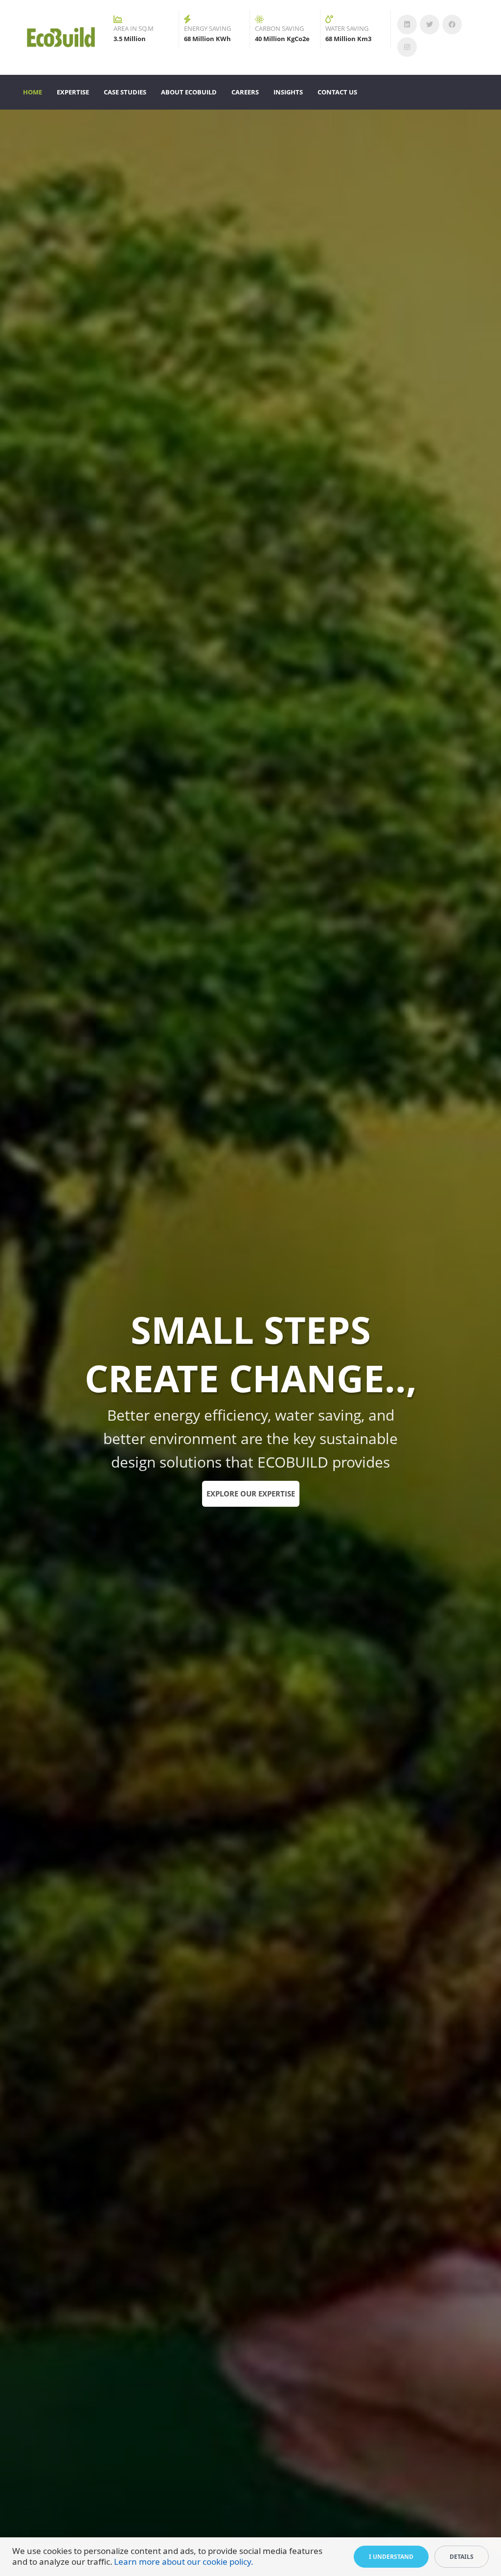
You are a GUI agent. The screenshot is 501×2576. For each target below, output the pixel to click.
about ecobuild (189, 92)
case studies (125, 92)
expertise (73, 92)
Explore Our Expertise (251, 1494)
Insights (288, 92)
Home (33, 92)
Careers (245, 92)
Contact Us (337, 92)
